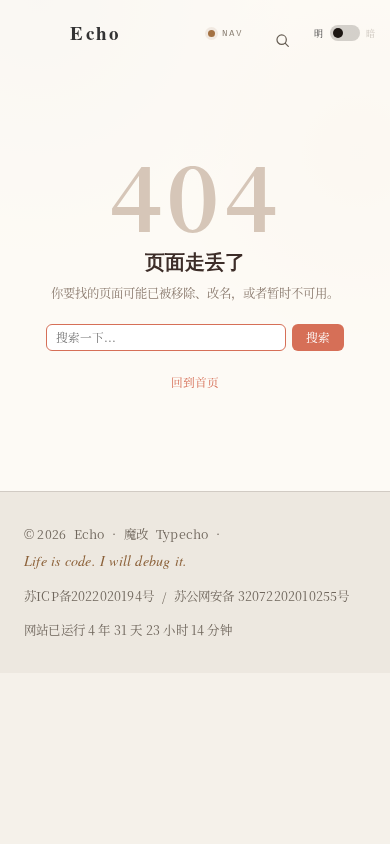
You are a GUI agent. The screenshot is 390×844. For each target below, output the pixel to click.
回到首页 (195, 382)
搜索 (318, 337)
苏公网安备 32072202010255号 (262, 596)
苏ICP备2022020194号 (89, 596)
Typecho (182, 534)
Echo (89, 534)
